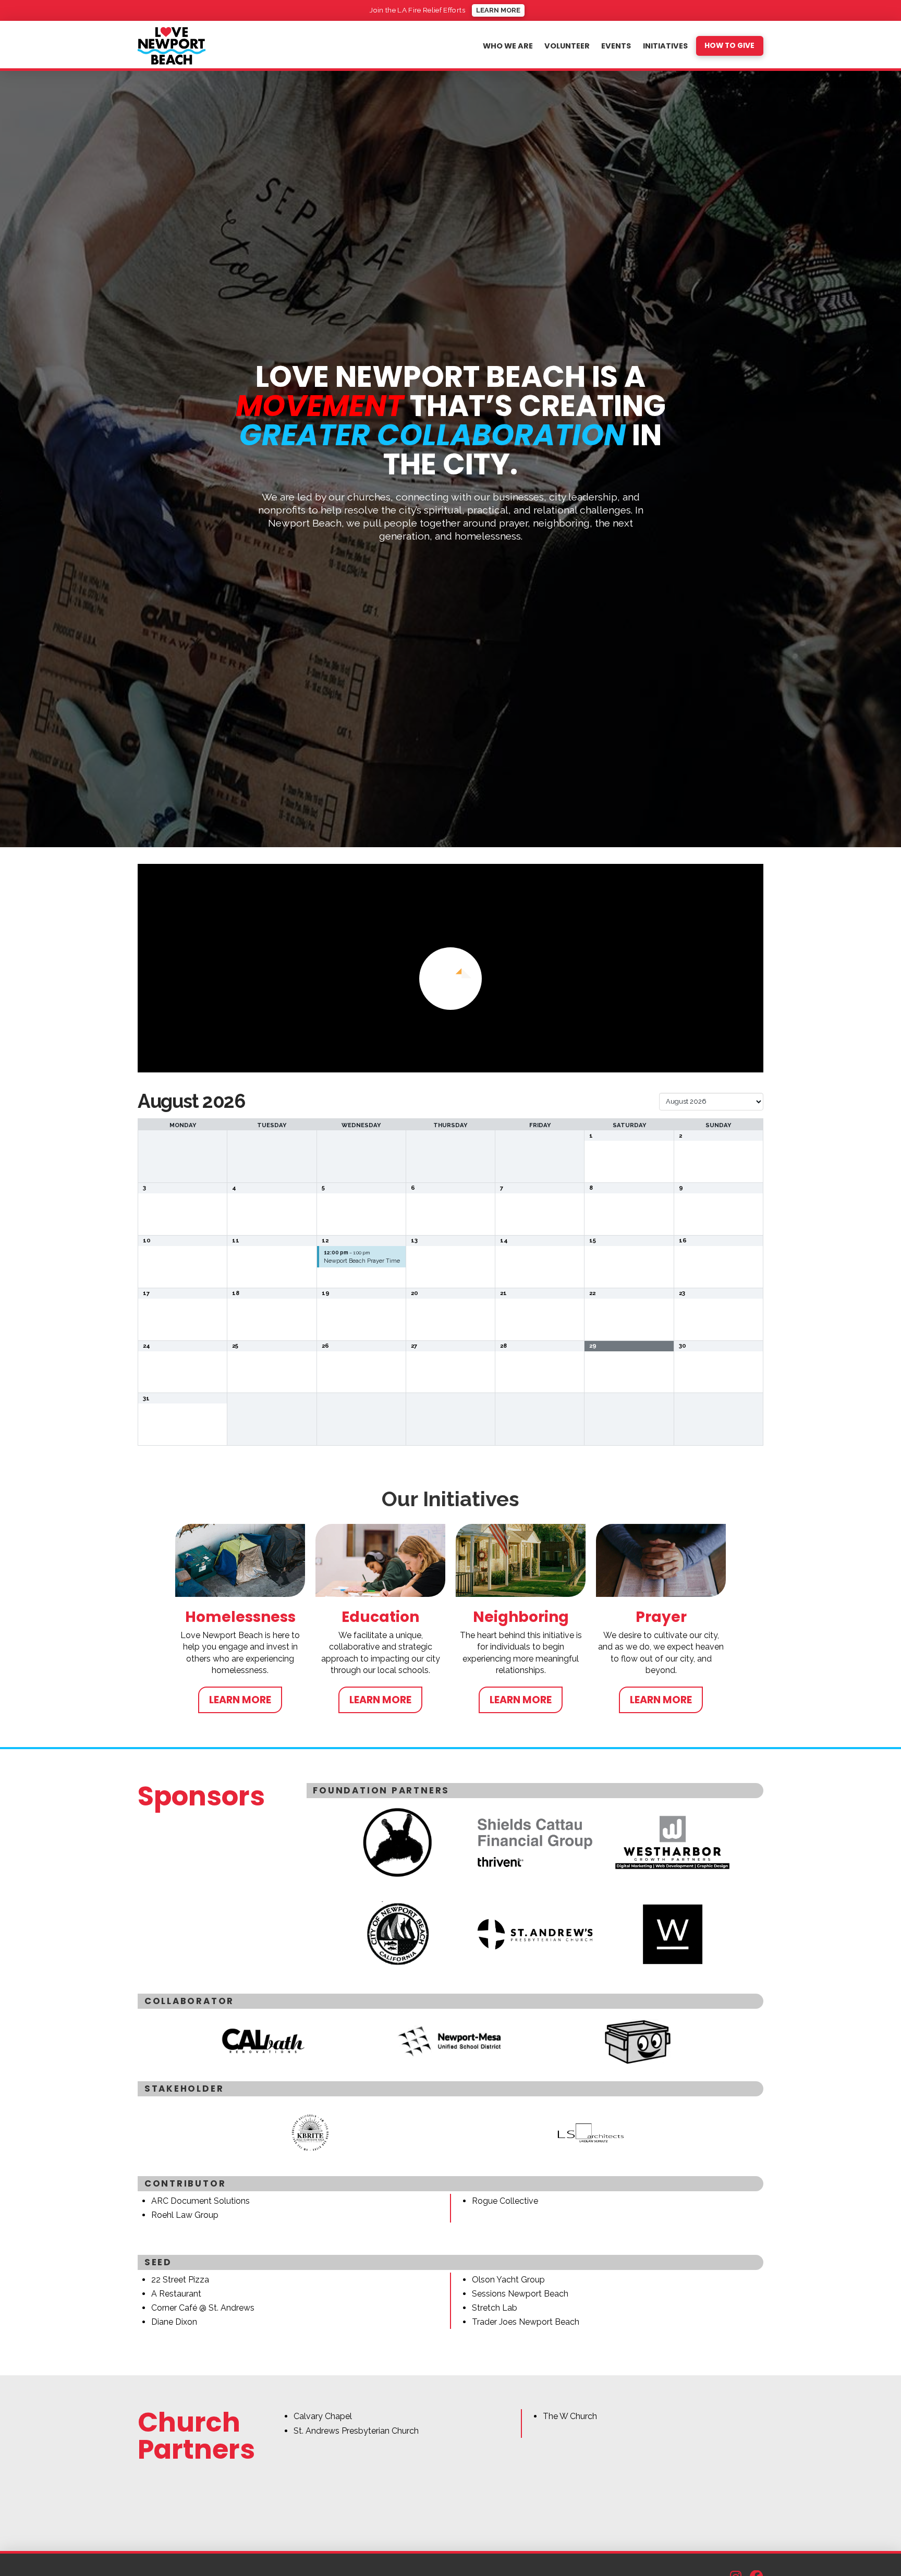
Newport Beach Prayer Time (362, 1261)
